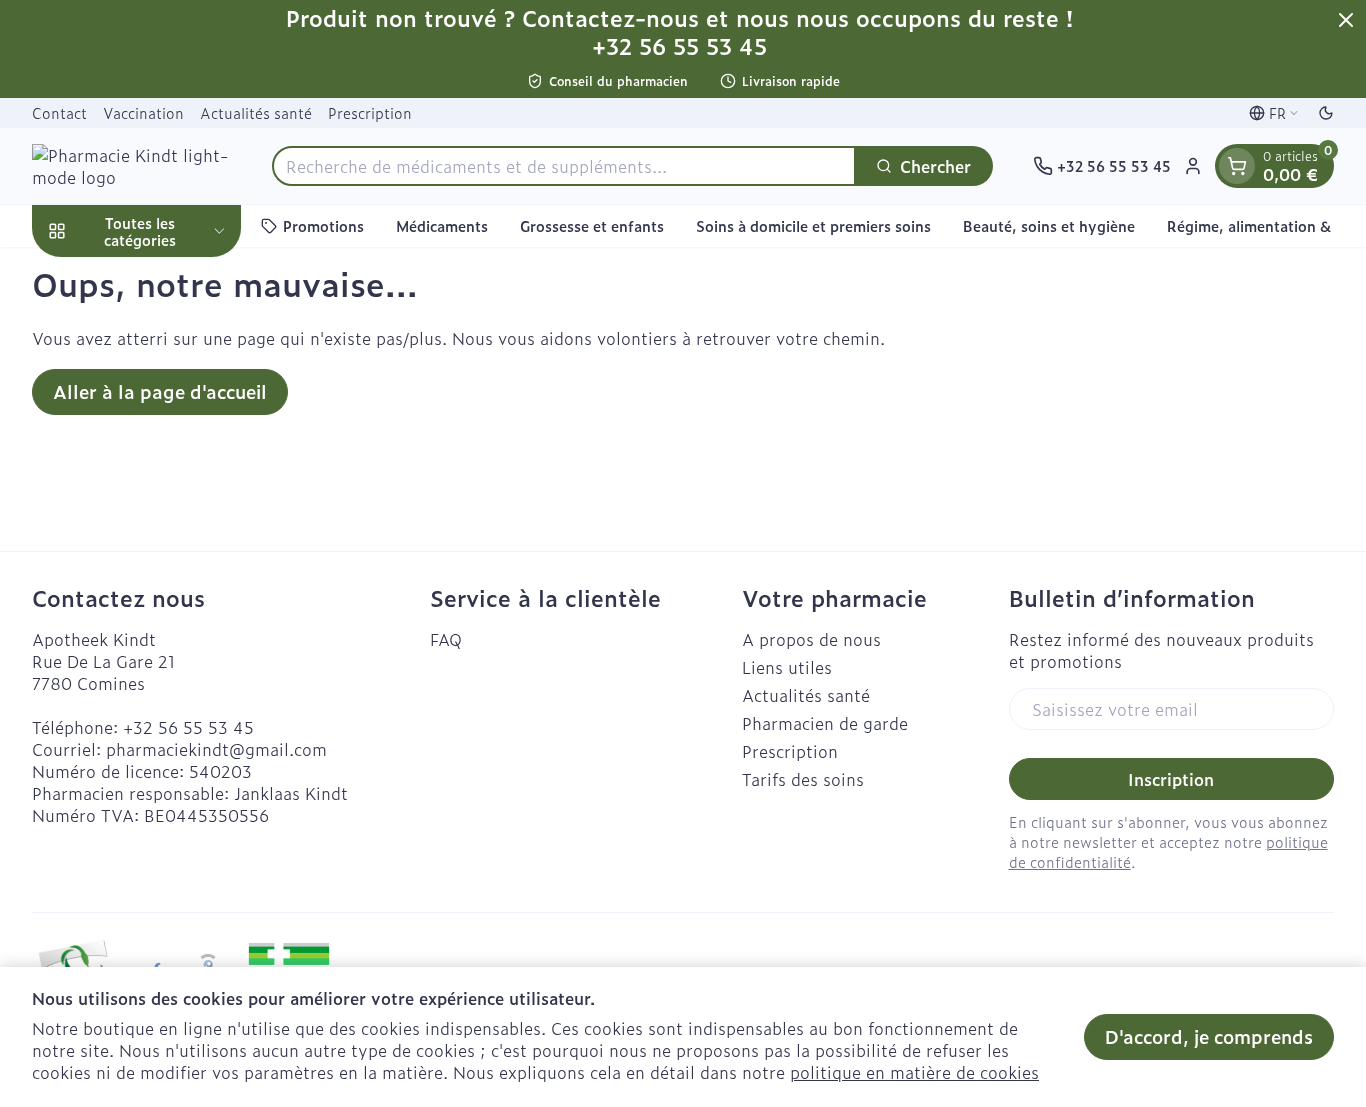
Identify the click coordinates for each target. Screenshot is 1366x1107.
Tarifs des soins (803, 779)
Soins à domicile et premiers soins (813, 225)
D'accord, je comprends (1209, 1036)
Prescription (370, 112)
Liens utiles (787, 667)
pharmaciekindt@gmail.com (216, 749)
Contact (59, 112)
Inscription (1171, 779)
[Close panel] (1346, 20)
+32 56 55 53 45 (188, 727)
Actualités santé (256, 112)
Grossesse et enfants (592, 225)
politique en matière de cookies (914, 1072)
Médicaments (442, 225)
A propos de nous (811, 639)
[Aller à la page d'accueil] (132, 166)
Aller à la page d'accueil (160, 391)
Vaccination (143, 112)
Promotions (323, 225)
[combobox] (564, 166)
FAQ (446, 639)
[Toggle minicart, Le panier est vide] (1237, 166)
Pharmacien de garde (825, 723)
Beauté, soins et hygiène (1049, 225)
